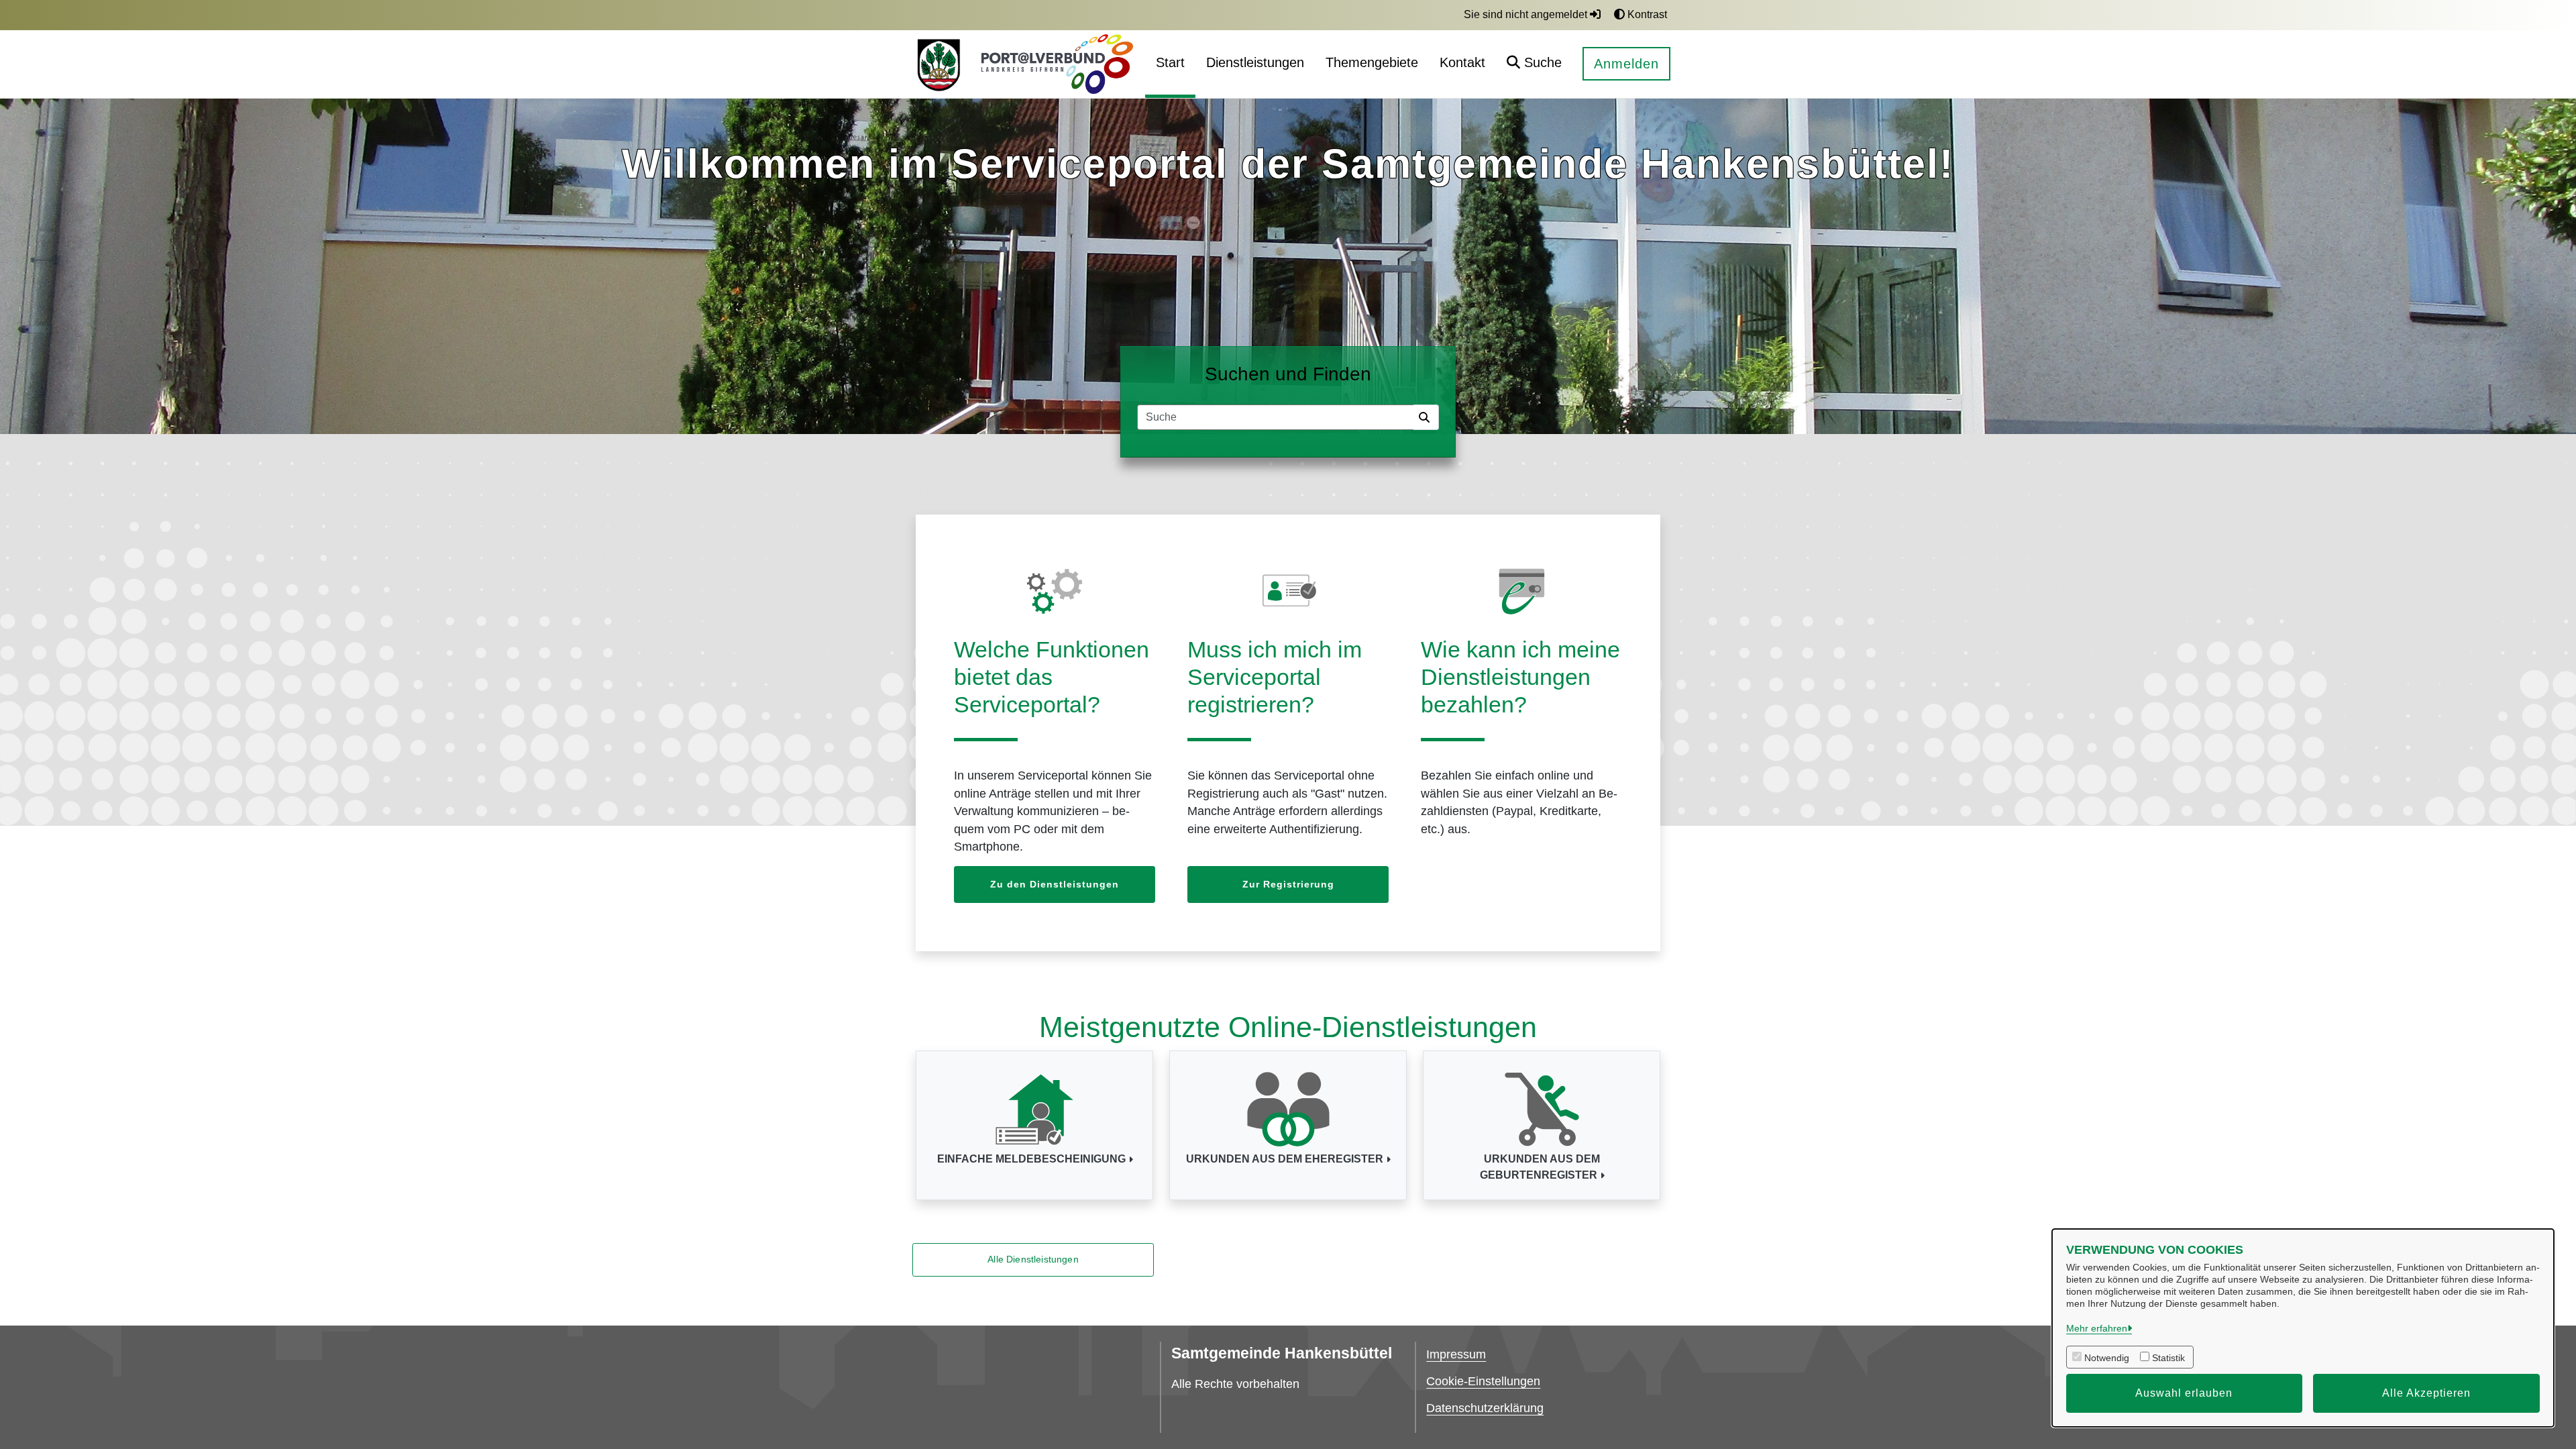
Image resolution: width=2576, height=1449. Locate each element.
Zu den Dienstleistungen (1055, 884)
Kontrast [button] (1646, 14)
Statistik (2168, 1358)
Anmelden (1626, 64)
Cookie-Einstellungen (1483, 1381)
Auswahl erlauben (2184, 1393)
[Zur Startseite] (938, 64)
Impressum (1456, 1354)
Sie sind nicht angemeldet (1527, 14)
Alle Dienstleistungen (1033, 1259)
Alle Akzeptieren (2426, 1393)
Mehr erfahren (2097, 1328)
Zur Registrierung (1288, 884)
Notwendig (2107, 1358)
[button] (1534, 64)
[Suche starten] (1426, 417)
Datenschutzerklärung (1485, 1408)
